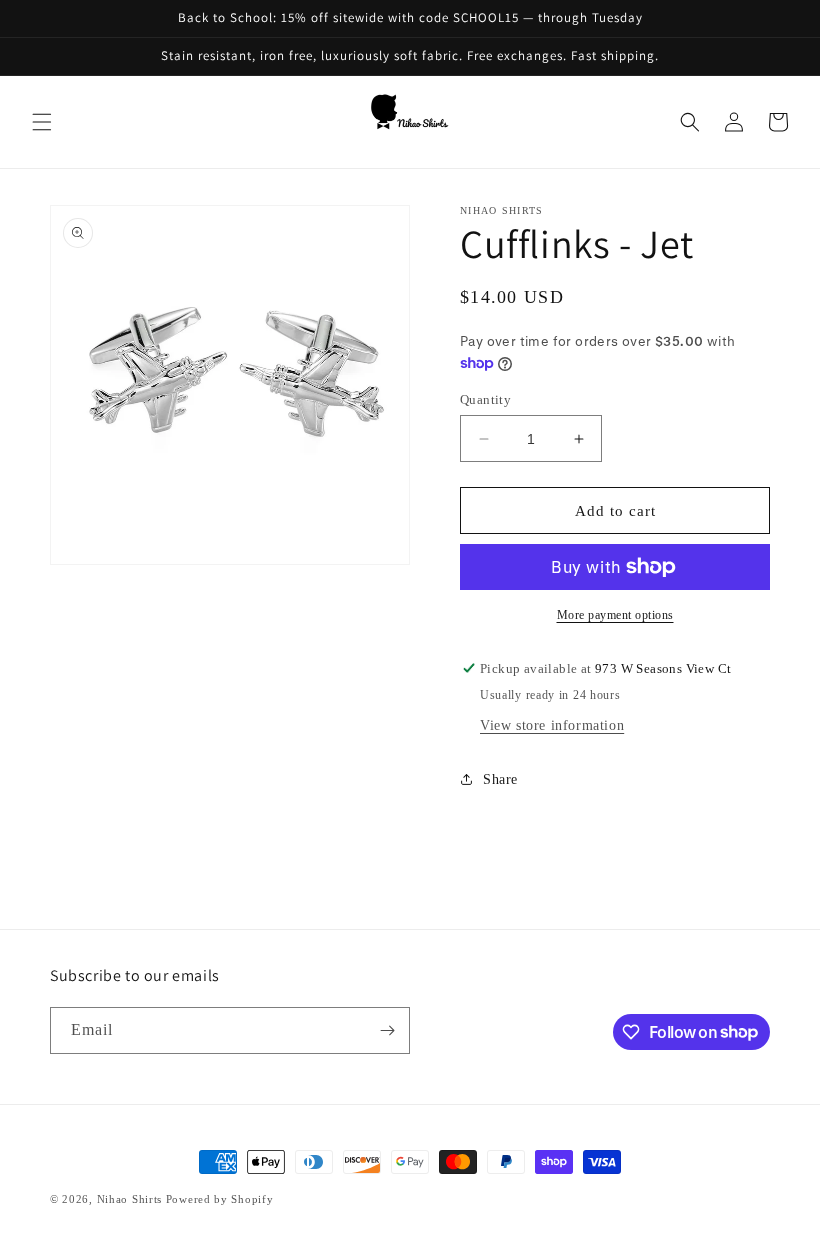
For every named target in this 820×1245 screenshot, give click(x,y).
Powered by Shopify (220, 1199)
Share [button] (500, 779)
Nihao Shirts (129, 1199)
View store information (552, 725)
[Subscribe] (387, 1030)
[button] (42, 122)
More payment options (615, 615)
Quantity (485, 399)
